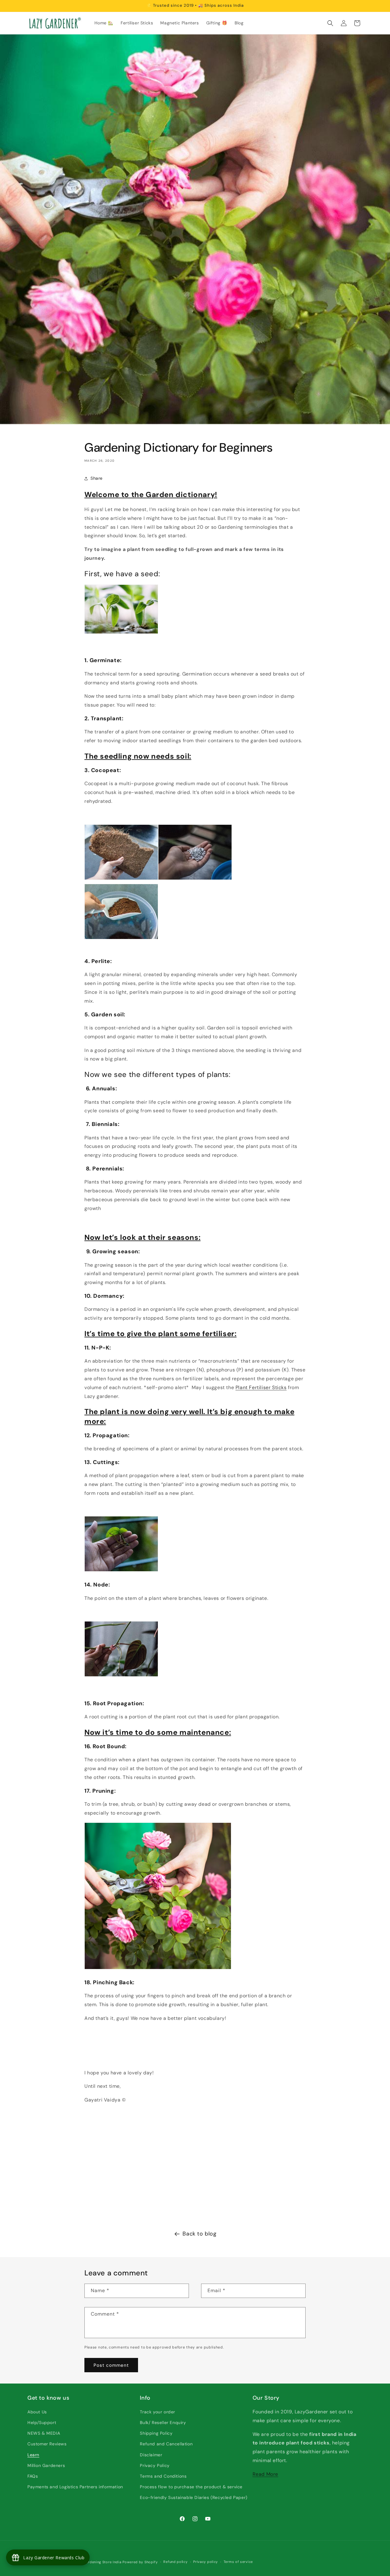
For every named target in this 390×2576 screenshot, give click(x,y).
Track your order (158, 2412)
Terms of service (238, 2562)
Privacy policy (206, 2562)
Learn (33, 2455)
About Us (37, 2412)
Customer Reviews (47, 2444)
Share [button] (97, 478)
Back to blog (199, 2234)
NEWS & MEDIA (44, 2433)
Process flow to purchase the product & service (191, 2487)
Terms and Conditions (163, 2476)
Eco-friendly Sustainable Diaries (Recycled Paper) (193, 2497)
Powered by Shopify (140, 2562)
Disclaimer (151, 2455)
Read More (265, 2474)
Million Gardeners (46, 2465)
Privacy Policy (155, 2465)
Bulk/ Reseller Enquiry (163, 2422)
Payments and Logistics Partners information (75, 2487)
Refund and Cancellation (166, 2444)
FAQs (33, 2476)
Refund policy (175, 2562)
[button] (330, 23)
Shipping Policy (156, 2433)
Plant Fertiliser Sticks (261, 1387)
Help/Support (42, 2422)
